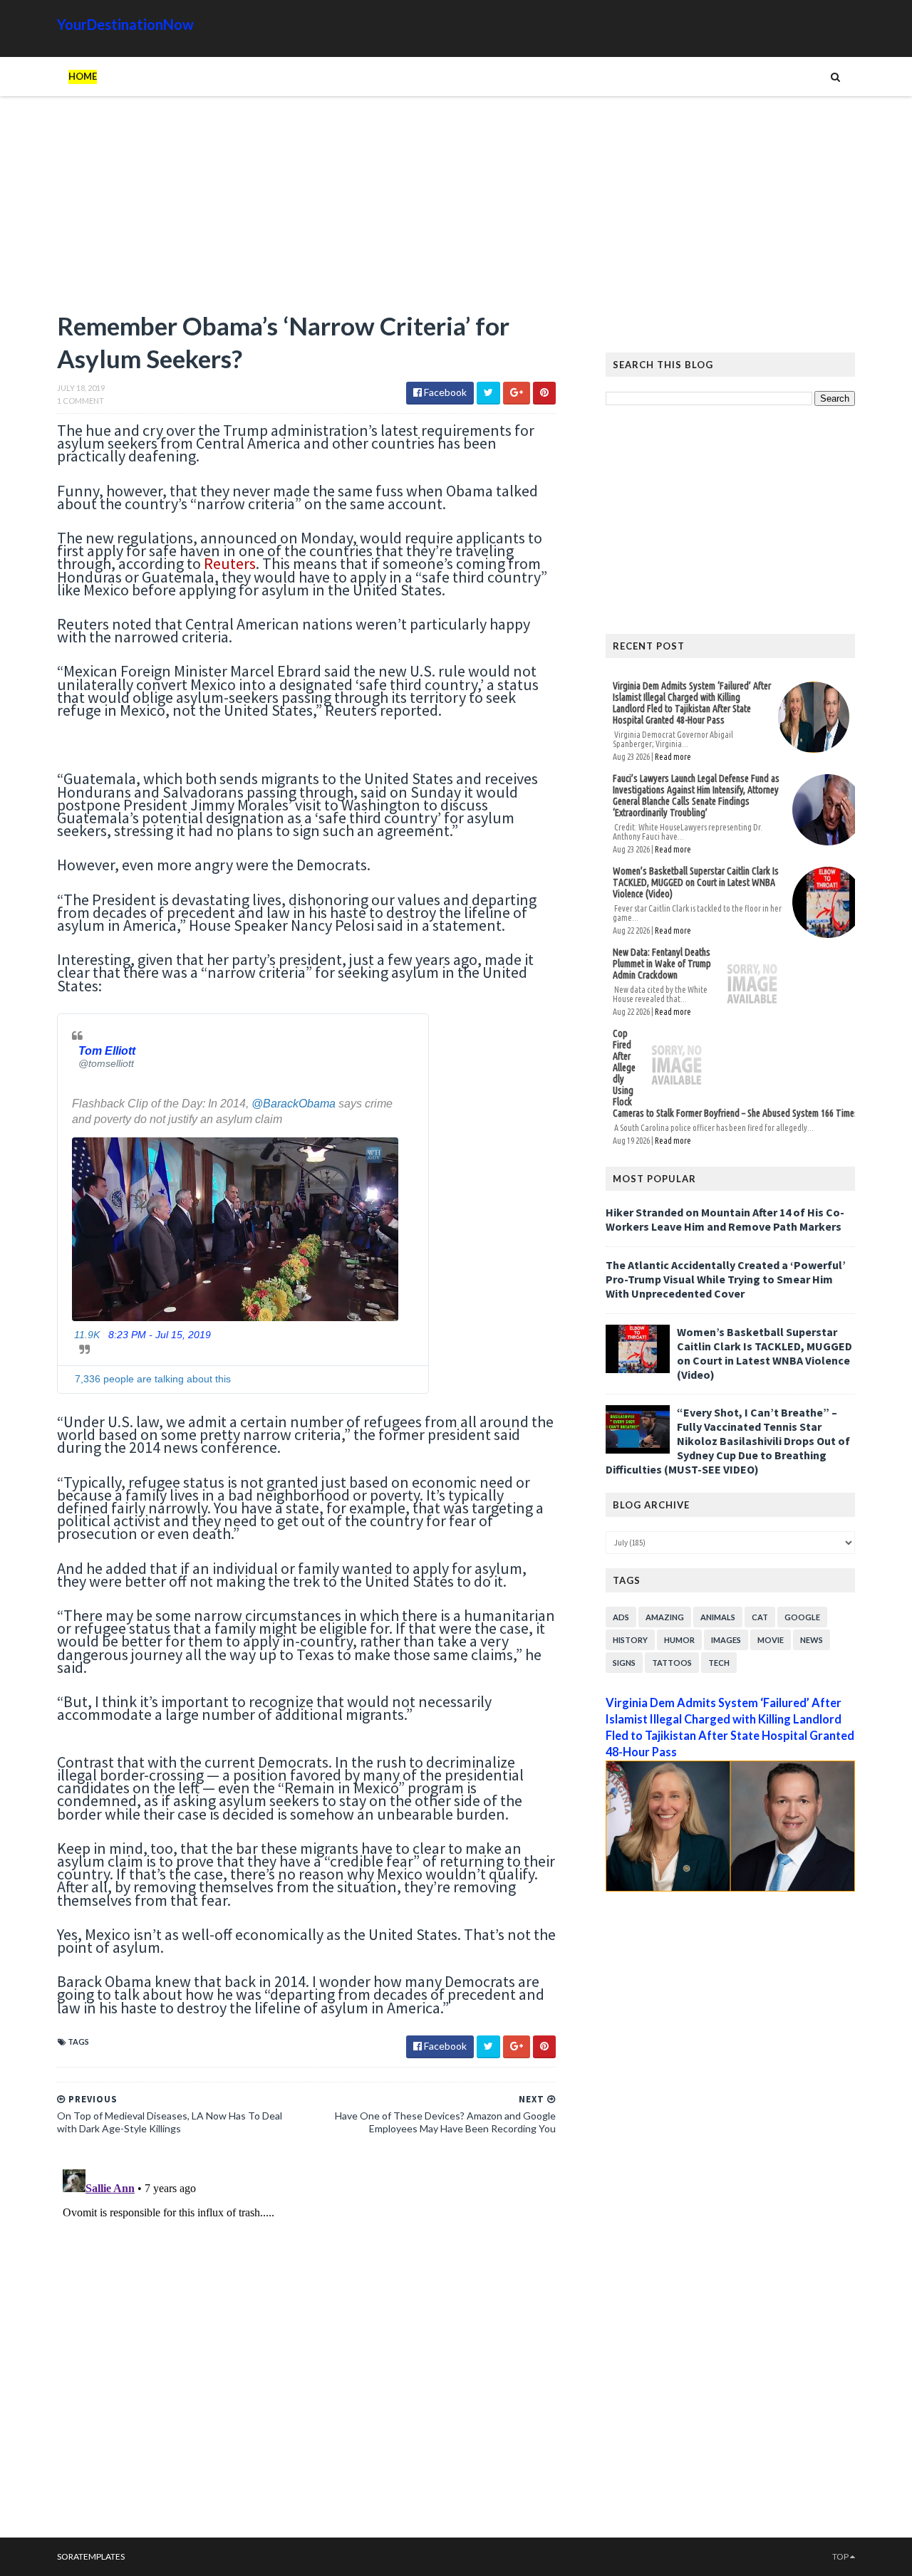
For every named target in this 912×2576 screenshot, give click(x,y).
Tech (719, 1663)
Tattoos (672, 1663)
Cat (760, 1617)
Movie (771, 1640)
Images (726, 1640)
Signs (624, 1663)
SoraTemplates (91, 2556)
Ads (621, 1617)
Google (802, 1617)
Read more (673, 757)
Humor (679, 1640)
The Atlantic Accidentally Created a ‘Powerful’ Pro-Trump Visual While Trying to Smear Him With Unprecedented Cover (726, 1279)
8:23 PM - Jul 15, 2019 (160, 1335)
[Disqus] (306, 2342)
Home (83, 76)
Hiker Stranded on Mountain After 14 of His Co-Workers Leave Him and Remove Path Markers (725, 1219)
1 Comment (81, 401)
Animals (718, 1617)
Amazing (665, 1617)
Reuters (230, 563)
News (812, 1640)
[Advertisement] (306, 210)
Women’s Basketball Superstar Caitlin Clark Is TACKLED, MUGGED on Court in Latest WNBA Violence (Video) (696, 882)
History (630, 1640)
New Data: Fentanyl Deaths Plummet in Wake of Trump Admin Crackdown (662, 964)
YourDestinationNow (125, 24)
